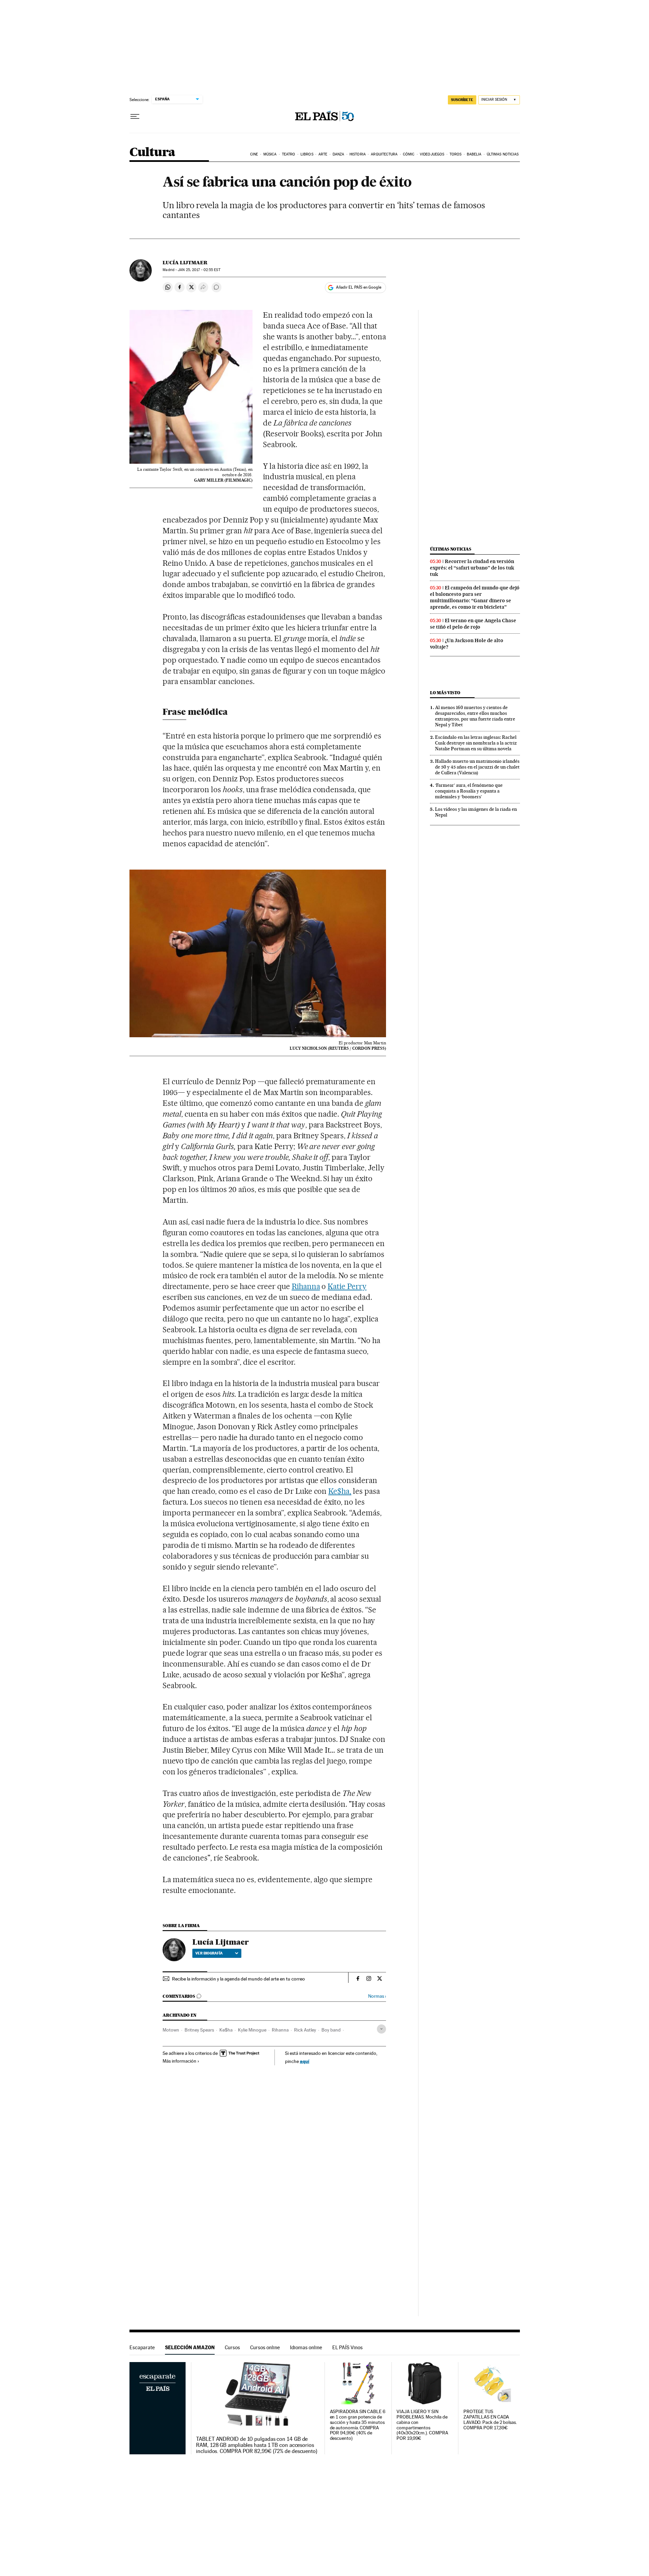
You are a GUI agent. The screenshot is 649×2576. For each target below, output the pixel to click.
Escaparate (142, 2347)
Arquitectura (384, 154)
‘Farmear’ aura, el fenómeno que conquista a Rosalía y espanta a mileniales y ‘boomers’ (469, 791)
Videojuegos (432, 154)
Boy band (331, 2030)
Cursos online (265, 2347)
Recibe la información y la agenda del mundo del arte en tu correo (238, 1979)
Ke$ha (226, 2030)
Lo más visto (445, 693)
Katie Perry (347, 1286)
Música (270, 154)
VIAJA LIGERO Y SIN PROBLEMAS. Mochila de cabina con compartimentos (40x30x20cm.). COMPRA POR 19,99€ (422, 2425)
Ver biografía (209, 1953)
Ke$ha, (340, 1491)
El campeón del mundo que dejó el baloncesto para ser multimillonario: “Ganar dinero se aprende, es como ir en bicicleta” (475, 597)
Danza (339, 154)
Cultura (152, 153)
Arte (323, 154)
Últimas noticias (503, 154)
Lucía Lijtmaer (185, 263)
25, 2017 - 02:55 (199, 270)
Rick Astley (305, 2030)
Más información (179, 2061)
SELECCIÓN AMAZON (190, 2347)
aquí (305, 2061)
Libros (307, 154)
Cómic (409, 154)
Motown (171, 2030)
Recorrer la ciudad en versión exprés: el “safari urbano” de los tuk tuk (472, 568)
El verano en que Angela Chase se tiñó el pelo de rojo (473, 624)
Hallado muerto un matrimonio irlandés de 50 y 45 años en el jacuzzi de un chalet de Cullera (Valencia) (477, 767)
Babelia (474, 154)
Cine (254, 154)
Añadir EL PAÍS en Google (359, 287)
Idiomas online (306, 2347)
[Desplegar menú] (135, 117)
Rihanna (306, 1286)
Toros (456, 154)
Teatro (289, 154)
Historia (358, 154)
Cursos (232, 2347)
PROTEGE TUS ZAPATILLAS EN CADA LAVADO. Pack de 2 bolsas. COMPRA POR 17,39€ (490, 2420)
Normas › (377, 1996)
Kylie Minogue (252, 2030)
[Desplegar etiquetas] (381, 2029)
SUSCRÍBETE (462, 100)
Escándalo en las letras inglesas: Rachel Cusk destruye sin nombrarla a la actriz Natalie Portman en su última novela (476, 743)
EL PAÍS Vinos (347, 2347)
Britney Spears (199, 2030)
